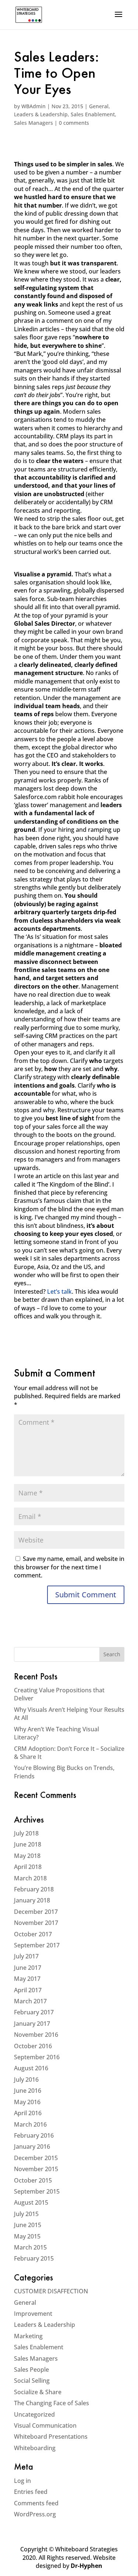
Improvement (33, 2314)
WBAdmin (33, 106)
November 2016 (36, 2035)
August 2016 (31, 2068)
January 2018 (32, 1900)
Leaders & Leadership (41, 114)
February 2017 (34, 2012)
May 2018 (27, 1856)
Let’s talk (59, 1291)
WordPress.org (35, 2514)
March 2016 (30, 2124)
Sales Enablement (93, 114)
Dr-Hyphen (86, 2566)
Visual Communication (45, 2425)
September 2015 (37, 2191)
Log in (22, 2481)
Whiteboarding (35, 2448)
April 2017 (28, 1990)
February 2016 (34, 2135)
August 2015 (31, 2202)
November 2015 (36, 2169)
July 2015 (26, 2214)
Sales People (31, 2370)
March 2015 (30, 2247)
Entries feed (31, 2492)
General (99, 106)
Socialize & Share (38, 2392)
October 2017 (33, 1934)
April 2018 (28, 1867)
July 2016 (26, 2079)
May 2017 (27, 1979)
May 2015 (27, 2236)
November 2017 (36, 1923)
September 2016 (37, 2057)
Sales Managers (33, 123)
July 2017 (26, 1956)
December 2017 (36, 1912)
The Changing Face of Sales (52, 2403)
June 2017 (28, 1968)
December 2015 (36, 2158)
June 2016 (28, 2091)
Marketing (28, 2336)
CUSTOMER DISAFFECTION (51, 2291)
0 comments (74, 123)
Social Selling (32, 2381)
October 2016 (33, 2046)
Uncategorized (34, 2414)
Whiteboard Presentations (51, 2437)
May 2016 (27, 2102)
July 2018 (26, 1833)
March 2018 (30, 1878)
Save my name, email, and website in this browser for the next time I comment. (69, 1567)
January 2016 (32, 2146)
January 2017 (32, 2024)
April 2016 (28, 2113)
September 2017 (37, 1945)
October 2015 (33, 2180)
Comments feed (36, 2503)
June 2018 (28, 1844)
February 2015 (34, 2258)
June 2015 (28, 2225)
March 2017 (30, 2001)
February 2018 (34, 1889)
